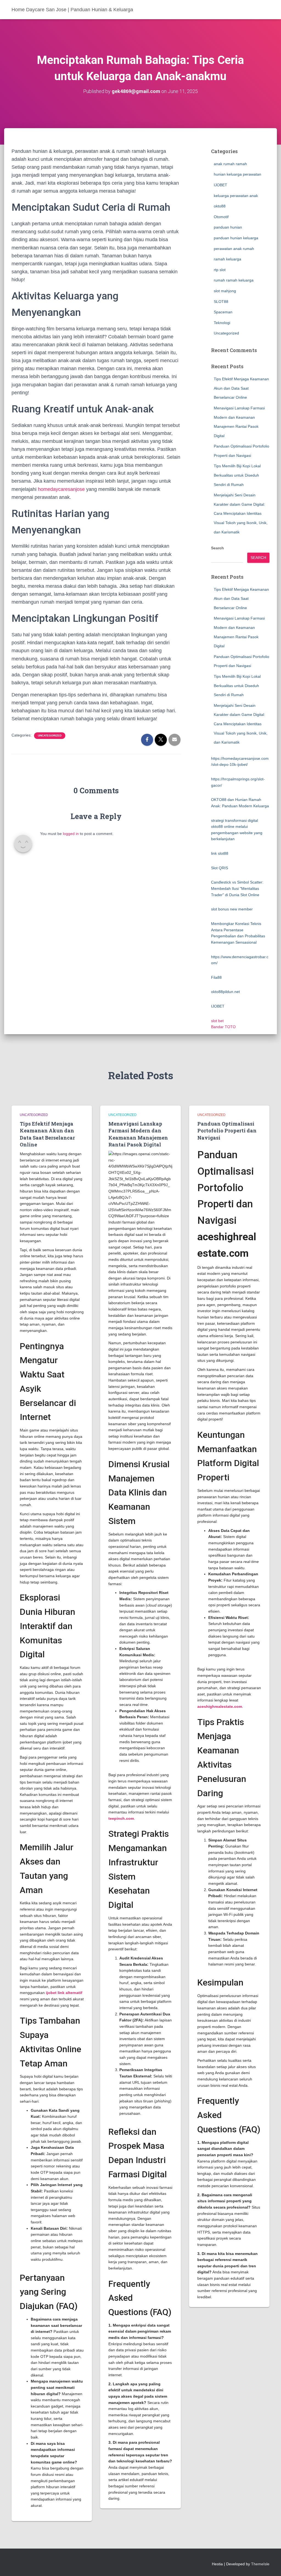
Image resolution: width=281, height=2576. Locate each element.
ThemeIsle (260, 2564)
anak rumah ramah (230, 164)
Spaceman (223, 312)
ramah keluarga (227, 259)
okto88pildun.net (225, 992)
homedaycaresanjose (61, 489)
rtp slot (220, 270)
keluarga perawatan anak (236, 196)
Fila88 (216, 977)
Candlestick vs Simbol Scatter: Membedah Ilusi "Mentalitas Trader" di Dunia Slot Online (237, 888)
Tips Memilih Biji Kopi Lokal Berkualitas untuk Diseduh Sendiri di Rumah (237, 475)
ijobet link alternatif (64, 1993)
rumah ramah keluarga (234, 280)
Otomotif (221, 217)
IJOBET (220, 185)
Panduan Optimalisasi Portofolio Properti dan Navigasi (227, 1130)
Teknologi (222, 323)
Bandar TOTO (223, 1027)
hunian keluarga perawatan (238, 174)
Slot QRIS (220, 868)
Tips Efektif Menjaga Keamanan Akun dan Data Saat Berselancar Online (241, 388)
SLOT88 (221, 302)
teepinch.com (121, 1818)
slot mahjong (225, 291)
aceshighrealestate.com (220, 1706)
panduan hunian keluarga (236, 238)
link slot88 (220, 853)
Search (217, 548)
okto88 (220, 206)
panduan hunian (228, 227)
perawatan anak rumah (234, 249)
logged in (71, 834)
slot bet (217, 1021)
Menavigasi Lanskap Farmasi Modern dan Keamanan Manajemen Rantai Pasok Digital (138, 1134)
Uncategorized (50, 736)
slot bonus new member (232, 909)
